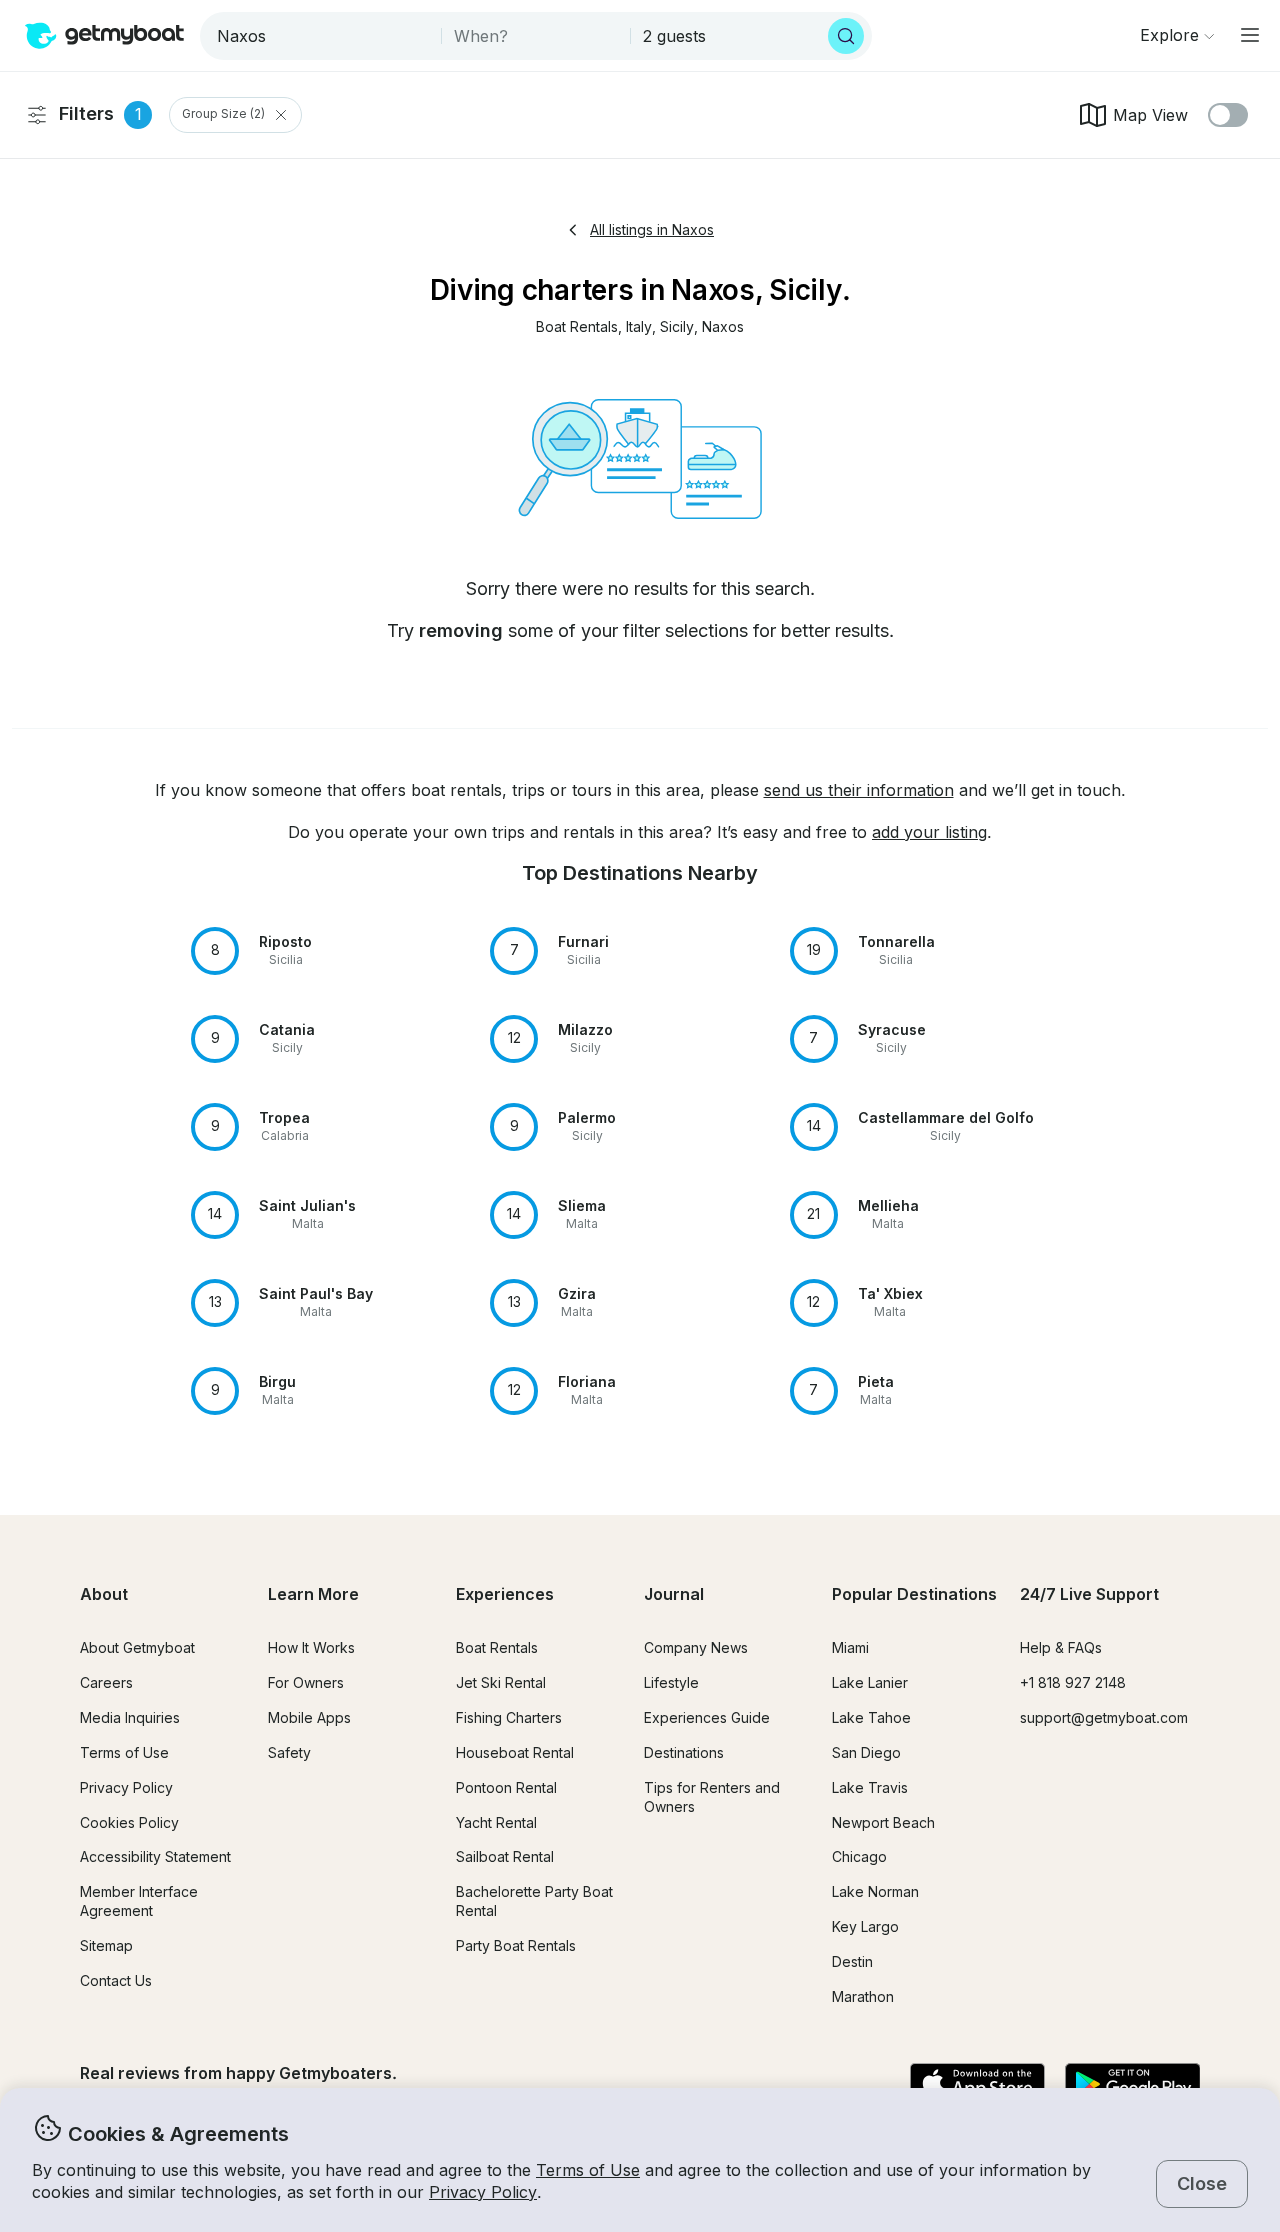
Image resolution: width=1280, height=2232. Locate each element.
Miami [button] (850, 1647)
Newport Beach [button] (883, 1822)
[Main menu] (1250, 35)
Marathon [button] (863, 1996)
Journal (674, 1594)
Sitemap (106, 1945)
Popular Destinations (914, 1594)
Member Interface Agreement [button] (139, 1901)
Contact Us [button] (116, 1980)
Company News (696, 1647)
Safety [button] (289, 1752)
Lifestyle (671, 1682)
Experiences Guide (707, 1717)
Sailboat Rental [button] (505, 1856)
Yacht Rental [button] (496, 1822)
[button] (577, 327)
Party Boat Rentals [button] (516, 1945)
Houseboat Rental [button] (515, 1752)
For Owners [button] (306, 1682)
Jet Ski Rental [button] (501, 1682)
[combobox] (322, 36)
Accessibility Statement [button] (155, 1856)
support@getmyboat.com (1104, 1717)
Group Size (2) (223, 114)
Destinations (684, 1752)
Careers (106, 1682)
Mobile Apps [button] (309, 1717)
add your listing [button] (929, 832)
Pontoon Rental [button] (506, 1787)
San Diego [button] (866, 1752)
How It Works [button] (311, 1647)
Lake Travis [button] (870, 1787)
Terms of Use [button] (588, 2170)
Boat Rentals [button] (497, 1647)
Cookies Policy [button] (129, 1822)
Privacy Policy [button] (483, 2192)
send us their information (859, 790)
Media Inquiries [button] (130, 1717)
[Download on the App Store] (977, 2085)
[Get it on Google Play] (1132, 2085)
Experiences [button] (505, 1594)
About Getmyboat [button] (137, 1647)
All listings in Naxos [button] (652, 229)
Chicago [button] (859, 1856)
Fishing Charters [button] (509, 1717)
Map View (1150, 115)
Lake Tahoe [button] (871, 1717)
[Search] (846, 36)
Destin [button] (852, 1961)
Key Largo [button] (865, 1926)
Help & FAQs (1061, 1647)
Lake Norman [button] (875, 1891)
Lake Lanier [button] (870, 1682)
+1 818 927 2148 (1073, 1682)
